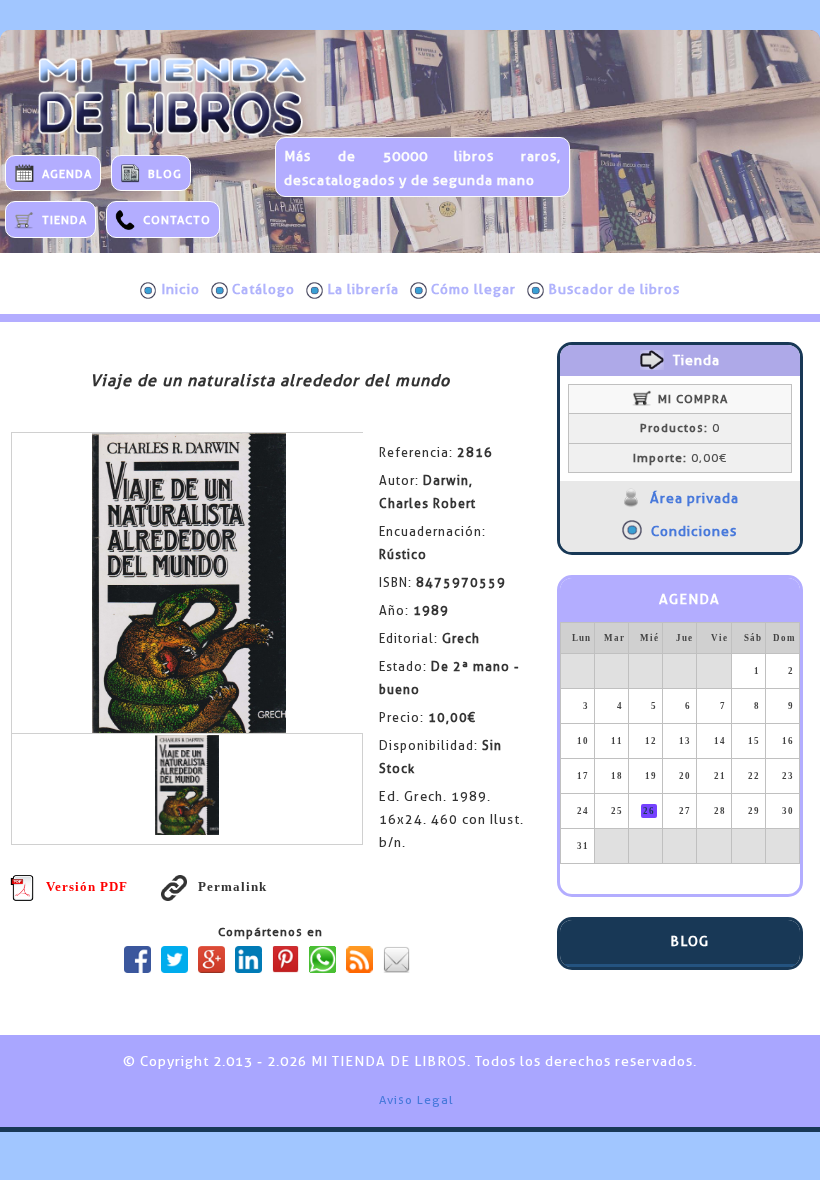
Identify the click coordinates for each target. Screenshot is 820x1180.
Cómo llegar (473, 289)
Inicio (180, 289)
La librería (363, 289)
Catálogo (263, 289)
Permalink (232, 886)
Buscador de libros (614, 289)
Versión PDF (87, 886)
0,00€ (680, 458)
